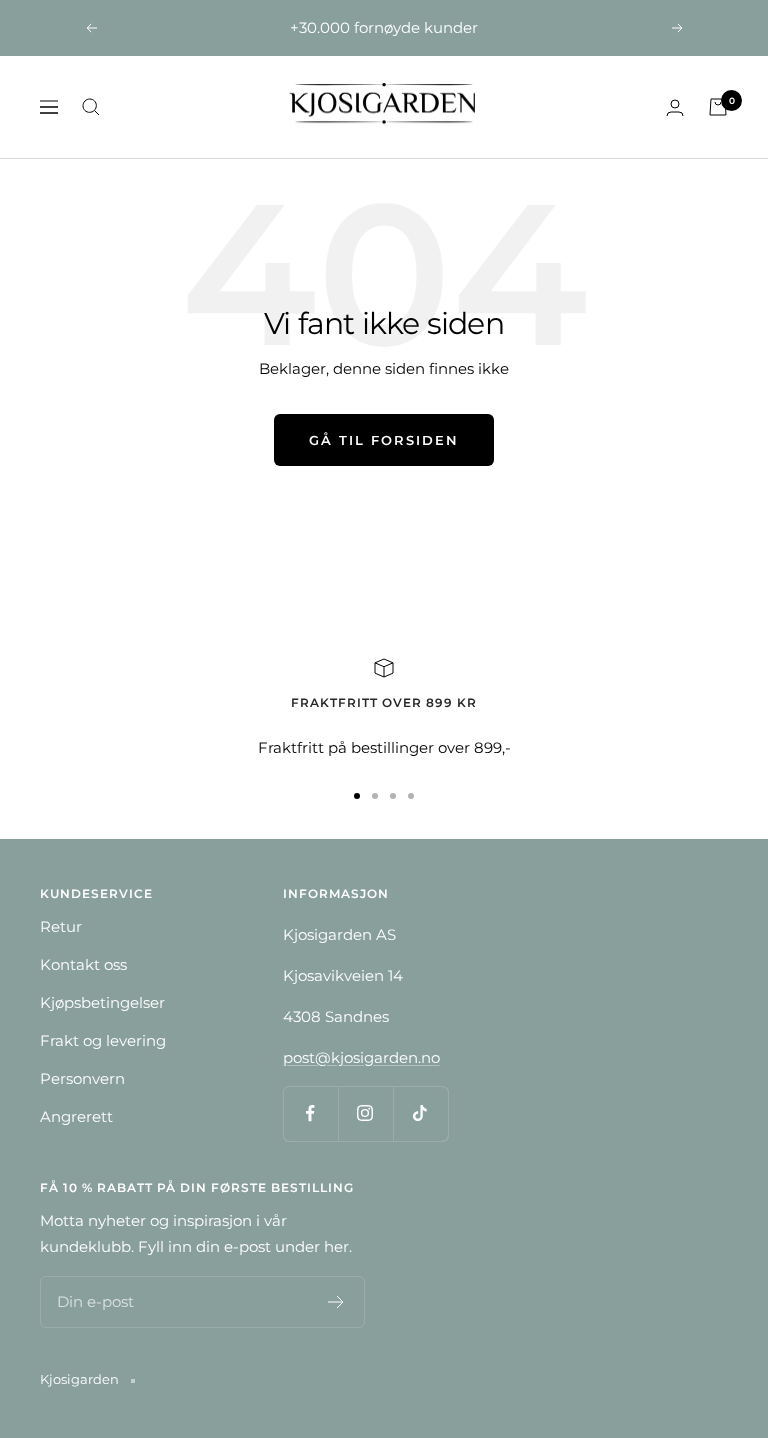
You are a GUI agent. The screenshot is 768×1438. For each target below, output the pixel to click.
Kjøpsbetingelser (102, 1002)
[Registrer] (336, 1302)
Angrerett (76, 1116)
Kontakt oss (83, 964)
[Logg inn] (675, 107)
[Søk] (91, 107)
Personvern (82, 1078)
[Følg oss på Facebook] (310, 1113)
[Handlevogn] (718, 107)
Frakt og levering (103, 1040)
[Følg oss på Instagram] (365, 1113)
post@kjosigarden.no (361, 1057)
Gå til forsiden (384, 440)
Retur (61, 926)
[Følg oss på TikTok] (420, 1113)
